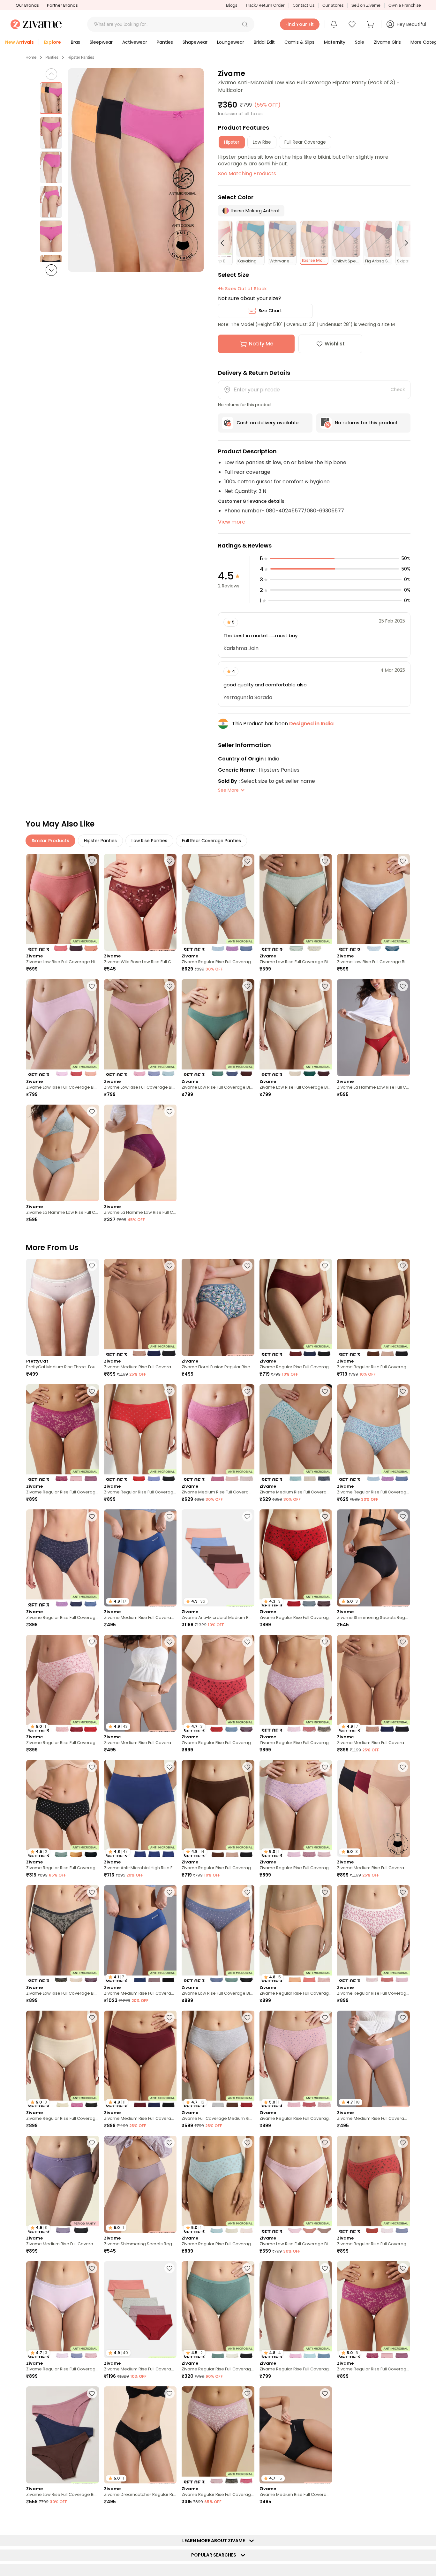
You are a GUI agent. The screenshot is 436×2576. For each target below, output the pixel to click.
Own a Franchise (405, 5)
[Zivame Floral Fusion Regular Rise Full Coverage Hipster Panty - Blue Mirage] (218, 1307)
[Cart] (371, 24)
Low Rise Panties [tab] (149, 841)
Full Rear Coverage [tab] (305, 142)
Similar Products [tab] (50, 841)
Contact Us (304, 5)
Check (398, 389)
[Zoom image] (136, 170)
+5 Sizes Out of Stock (242, 289)
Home (31, 57)
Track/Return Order (265, 5)
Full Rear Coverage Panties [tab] (211, 841)
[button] (245, 24)
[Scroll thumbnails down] (51, 270)
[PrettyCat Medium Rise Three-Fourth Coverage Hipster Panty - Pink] (63, 1307)
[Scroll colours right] (403, 243)
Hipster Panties (81, 57)
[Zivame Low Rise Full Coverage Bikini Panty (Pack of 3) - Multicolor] (63, 1027)
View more (232, 522)
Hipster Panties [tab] (100, 841)
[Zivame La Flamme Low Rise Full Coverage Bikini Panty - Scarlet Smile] (373, 1027)
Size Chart (270, 311)
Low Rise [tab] (262, 142)
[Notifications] (334, 24)
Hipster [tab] (232, 142)
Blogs (232, 5)
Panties (52, 57)
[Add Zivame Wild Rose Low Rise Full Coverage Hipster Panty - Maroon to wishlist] (169, 861)
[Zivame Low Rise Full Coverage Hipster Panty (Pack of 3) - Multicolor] (63, 902)
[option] (51, 98)
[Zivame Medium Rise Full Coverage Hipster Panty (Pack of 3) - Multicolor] (218, 1433)
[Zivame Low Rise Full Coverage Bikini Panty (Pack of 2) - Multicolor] (296, 902)
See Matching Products (247, 174)
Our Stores (333, 5)
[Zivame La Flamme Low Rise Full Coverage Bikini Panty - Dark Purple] (140, 1153)
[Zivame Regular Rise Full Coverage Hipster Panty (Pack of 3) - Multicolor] (218, 902)
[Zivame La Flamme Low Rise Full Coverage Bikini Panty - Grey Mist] (63, 1153)
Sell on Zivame (366, 5)
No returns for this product (366, 423)
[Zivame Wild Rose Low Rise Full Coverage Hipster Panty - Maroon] (140, 902)
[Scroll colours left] (225, 243)
